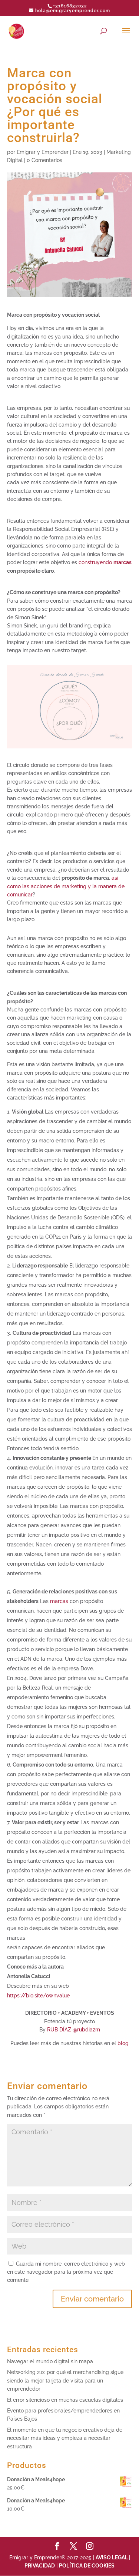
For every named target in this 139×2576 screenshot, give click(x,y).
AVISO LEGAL (112, 2558)
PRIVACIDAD (40, 2566)
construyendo (105, 562)
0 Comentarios (44, 160)
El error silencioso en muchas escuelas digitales (65, 2400)
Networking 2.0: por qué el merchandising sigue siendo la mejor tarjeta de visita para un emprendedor (65, 2380)
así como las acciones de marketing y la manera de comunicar (66, 886)
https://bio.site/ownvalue (38, 1996)
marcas (59, 1601)
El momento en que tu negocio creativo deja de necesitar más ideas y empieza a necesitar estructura (65, 2438)
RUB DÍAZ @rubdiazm (74, 2030)
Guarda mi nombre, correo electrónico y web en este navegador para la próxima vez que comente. (66, 2272)
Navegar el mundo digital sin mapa (50, 2361)
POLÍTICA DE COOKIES (87, 2566)
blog (123, 2043)
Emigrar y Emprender (43, 152)
